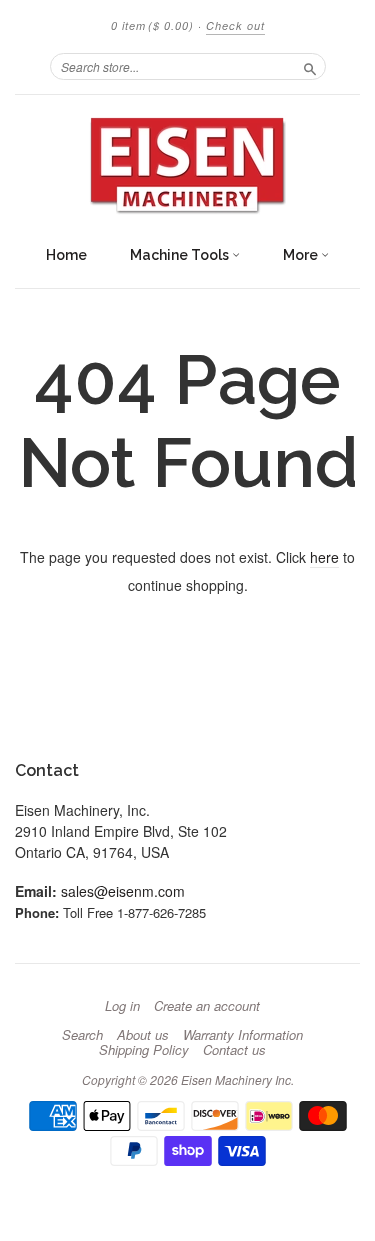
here (324, 557)
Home (66, 255)
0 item (152, 25)
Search (82, 1035)
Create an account (207, 1006)
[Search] (310, 66)
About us (143, 1035)
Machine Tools (181, 255)
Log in (122, 1006)
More (302, 255)
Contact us (234, 1050)
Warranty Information (243, 1035)
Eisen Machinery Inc (236, 1079)
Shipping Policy (144, 1050)
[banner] (187, 165)
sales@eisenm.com (123, 891)
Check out (235, 25)
